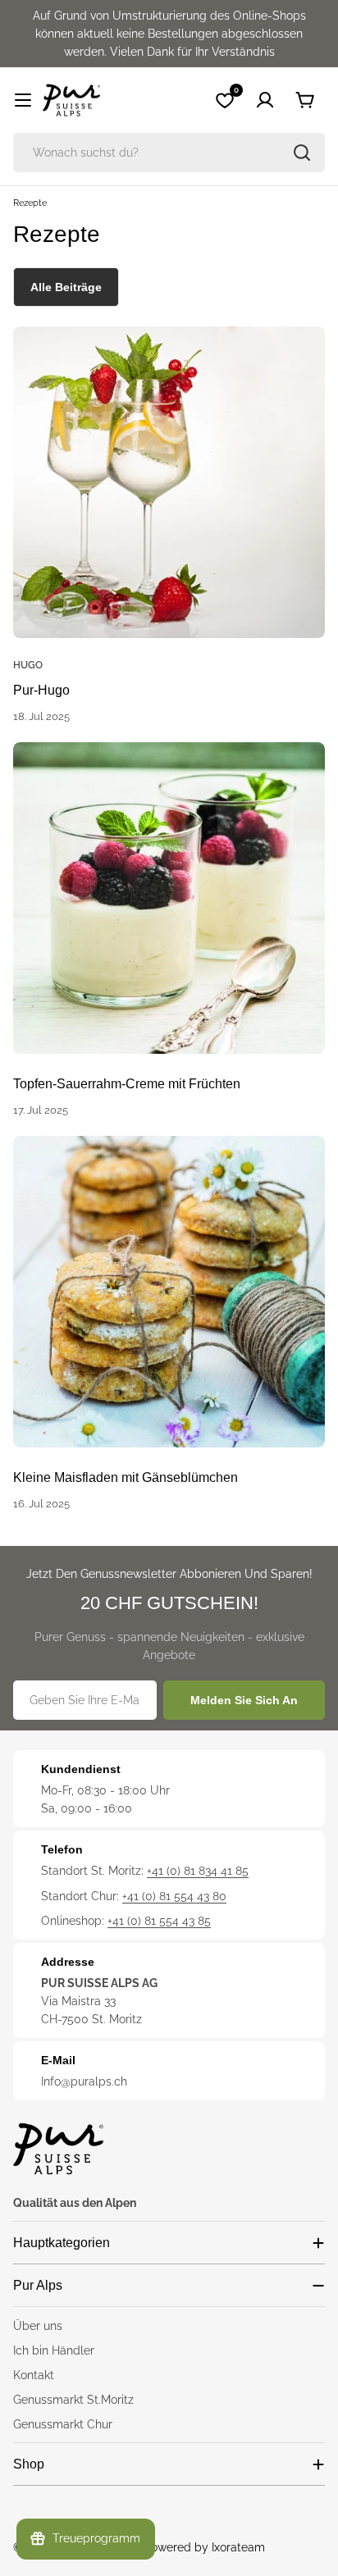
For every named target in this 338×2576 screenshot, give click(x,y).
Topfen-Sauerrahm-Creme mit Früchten (127, 1084)
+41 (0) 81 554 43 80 (174, 1896)
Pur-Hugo (41, 690)
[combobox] (169, 153)
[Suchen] (302, 153)
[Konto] (265, 100)
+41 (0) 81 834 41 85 (198, 1871)
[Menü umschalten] (23, 100)
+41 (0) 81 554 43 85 (159, 1921)
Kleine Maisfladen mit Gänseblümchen (126, 1477)
